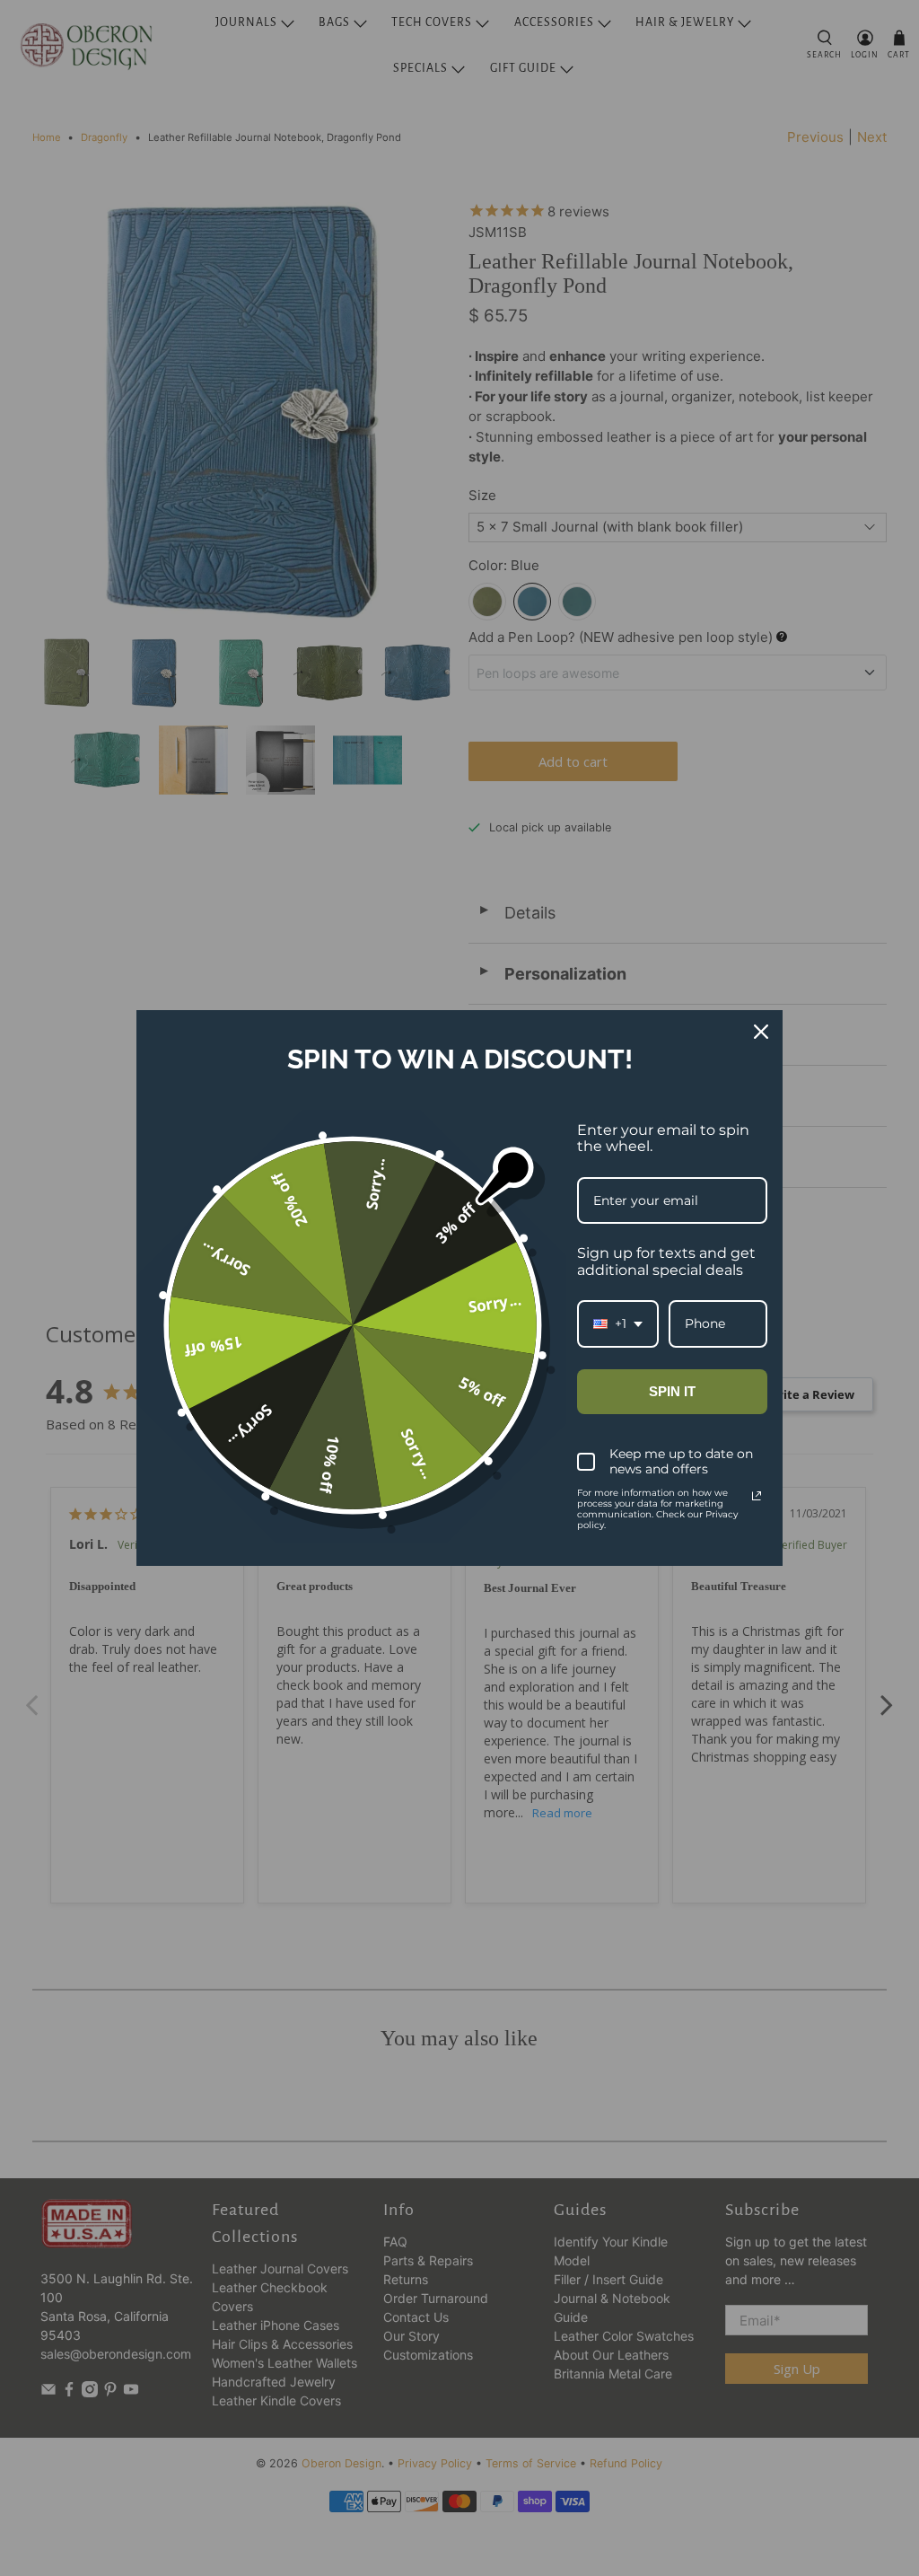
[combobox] (618, 1324)
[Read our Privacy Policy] (757, 1496)
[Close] (761, 1032)
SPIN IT (672, 1391)
